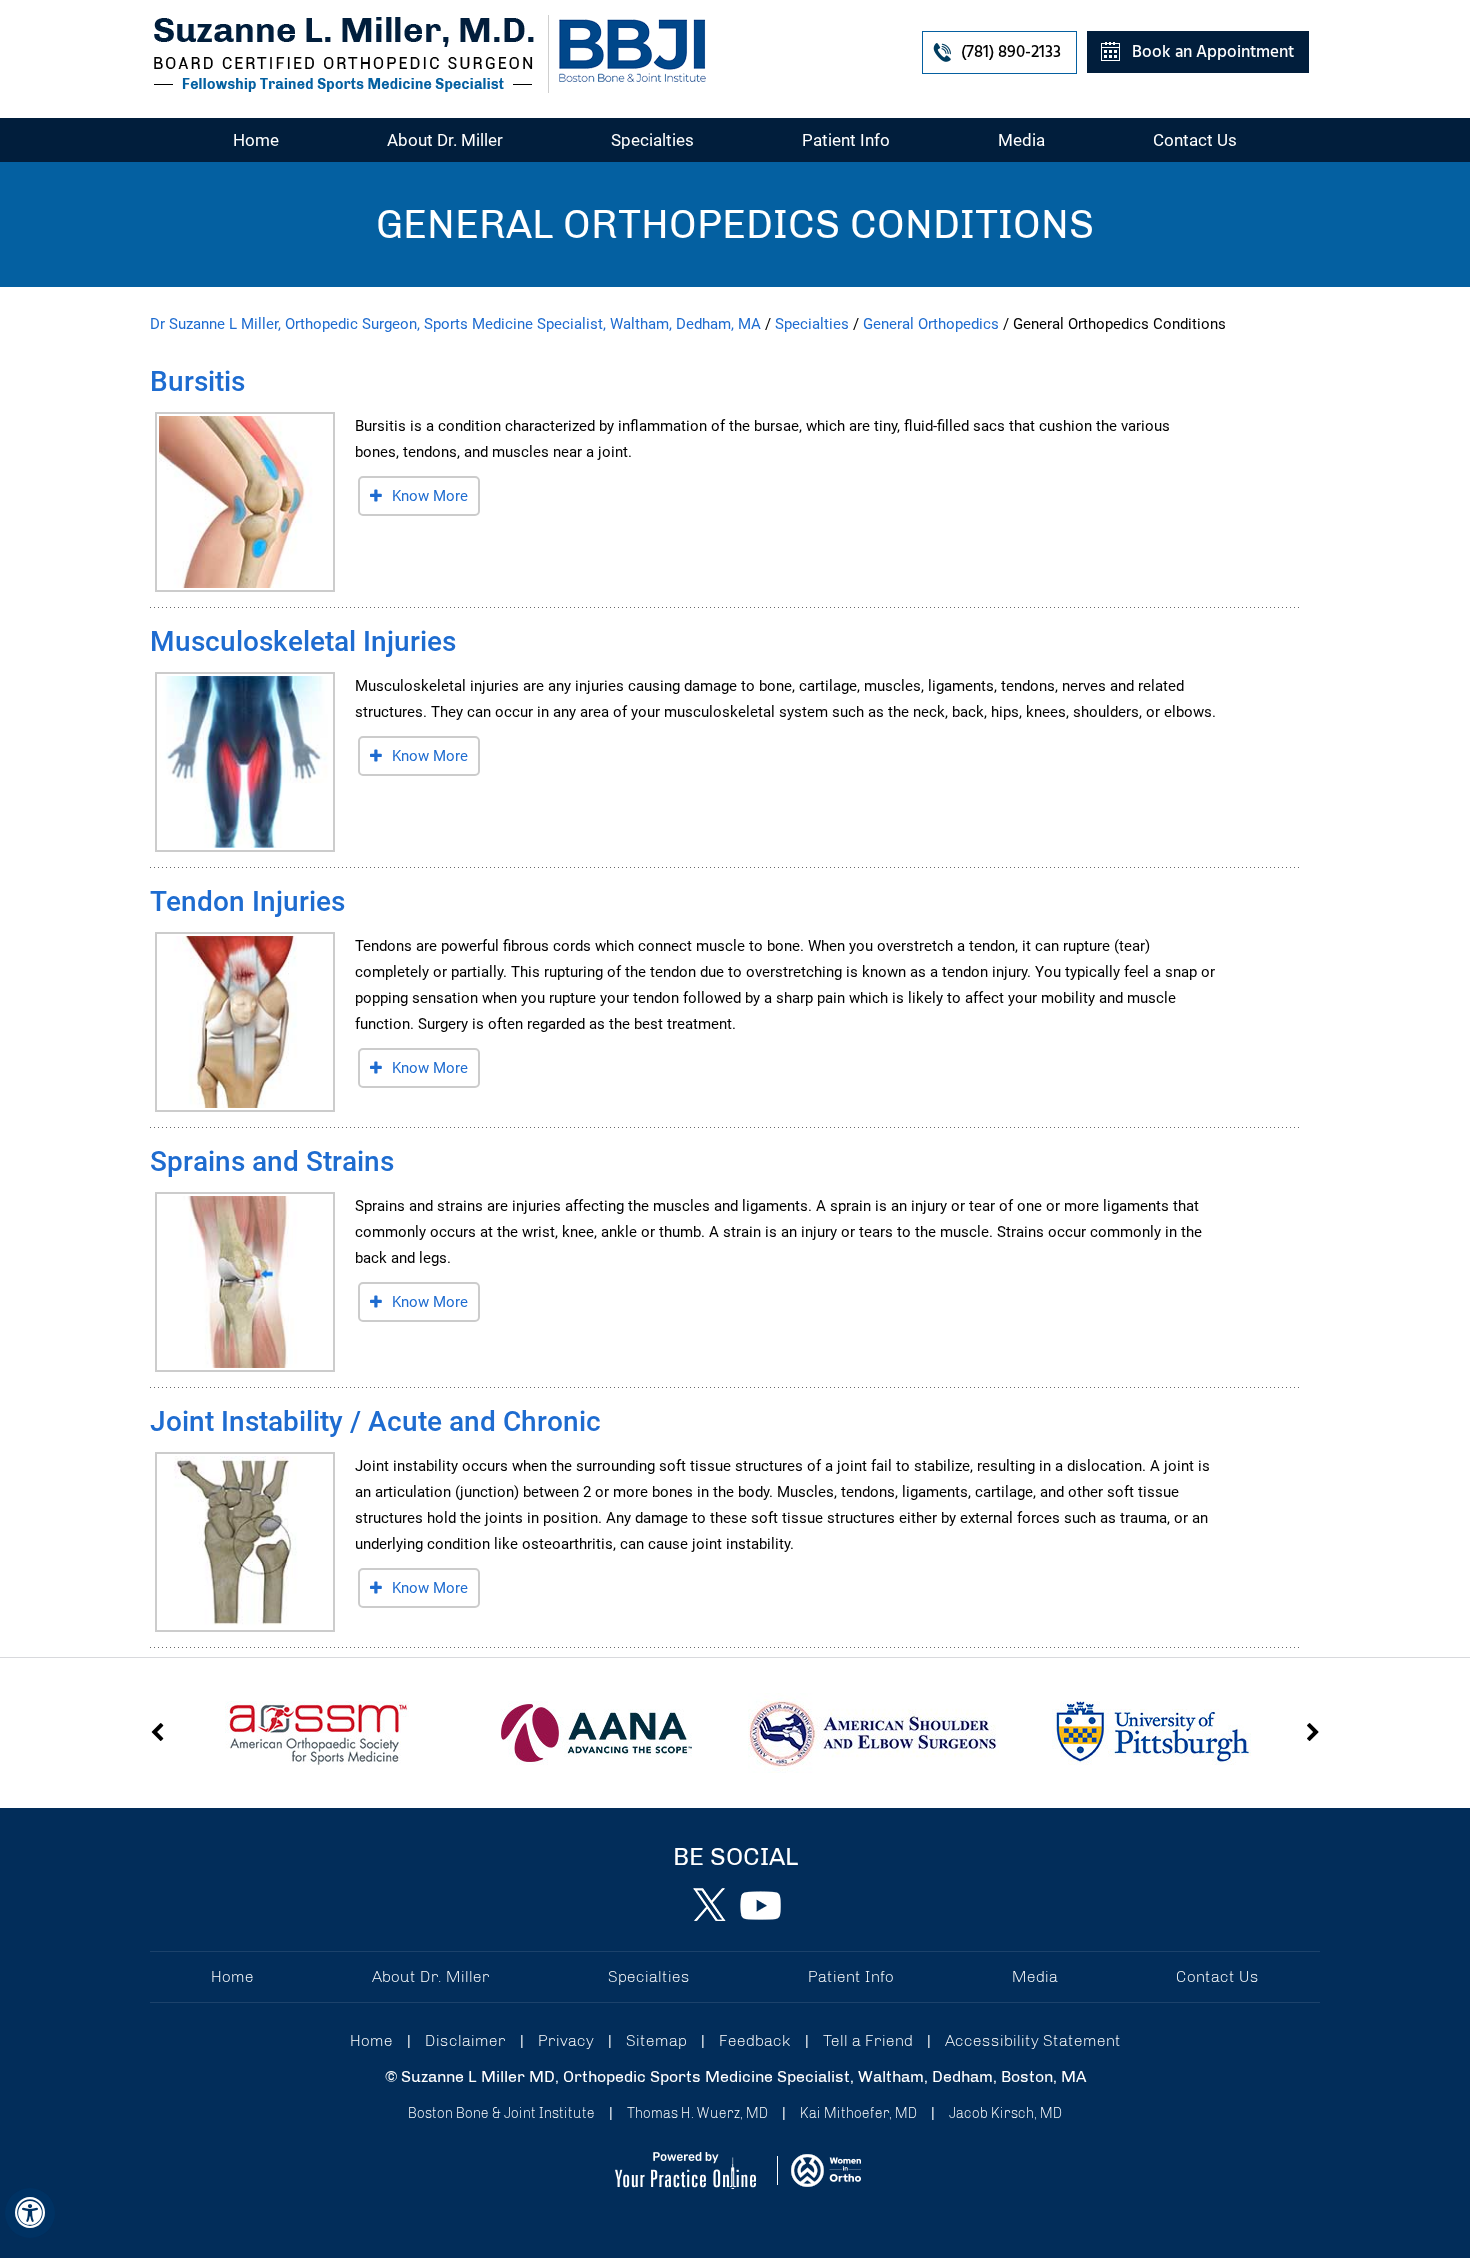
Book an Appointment (1213, 52)
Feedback (755, 2040)
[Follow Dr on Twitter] (710, 1905)
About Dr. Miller (445, 140)
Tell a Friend (868, 2040)
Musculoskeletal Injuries (303, 641)
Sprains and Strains (272, 1161)
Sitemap (656, 2040)
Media (1021, 140)
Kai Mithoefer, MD (858, 2113)
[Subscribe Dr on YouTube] (760, 1905)
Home (256, 140)
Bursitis (197, 381)
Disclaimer (465, 2040)
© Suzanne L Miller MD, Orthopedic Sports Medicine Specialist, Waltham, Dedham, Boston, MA (735, 2076)
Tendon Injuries (247, 901)
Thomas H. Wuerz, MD (697, 2113)
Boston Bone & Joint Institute (501, 2113)
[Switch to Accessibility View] (30, 2213)
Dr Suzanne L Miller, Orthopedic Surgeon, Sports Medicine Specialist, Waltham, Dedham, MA (455, 324)
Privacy (566, 2040)
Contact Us (1195, 140)
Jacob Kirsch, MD (1005, 2113)
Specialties (652, 140)
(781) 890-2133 (1011, 52)
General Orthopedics (931, 324)
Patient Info (846, 140)
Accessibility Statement (1033, 2040)
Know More (430, 496)
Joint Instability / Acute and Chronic (375, 1421)
